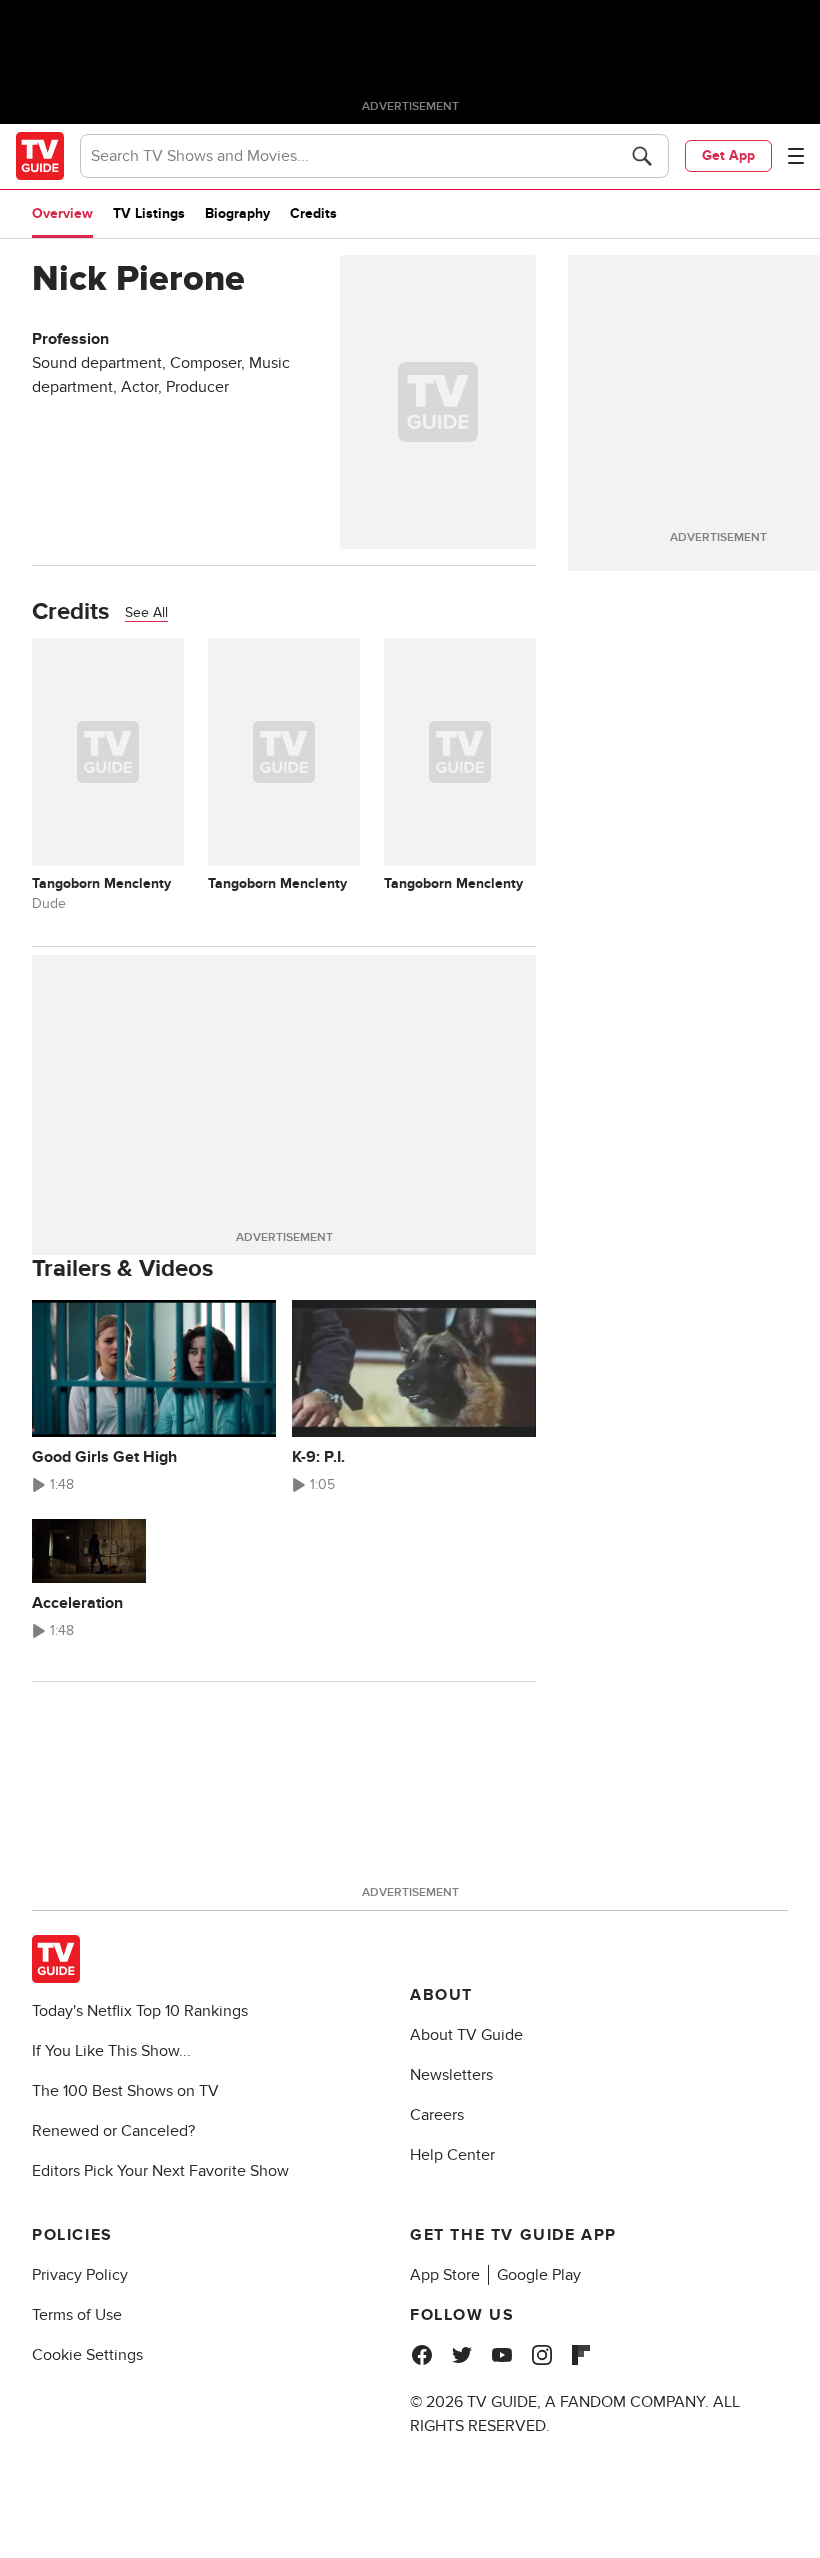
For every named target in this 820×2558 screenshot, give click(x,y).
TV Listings (149, 213)
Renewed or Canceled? (113, 2131)
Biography (237, 213)
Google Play (539, 2275)
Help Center (452, 2155)
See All (146, 612)
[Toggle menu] (796, 156)
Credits (313, 213)
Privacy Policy (80, 2275)
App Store (445, 2275)
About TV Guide (466, 2035)
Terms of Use (77, 2315)
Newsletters (451, 2075)
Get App (728, 155)
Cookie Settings (87, 2355)
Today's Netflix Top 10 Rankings (140, 2011)
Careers (437, 2115)
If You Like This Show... (111, 2051)
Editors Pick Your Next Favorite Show (160, 2171)
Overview (62, 213)
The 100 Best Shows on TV (125, 2091)
